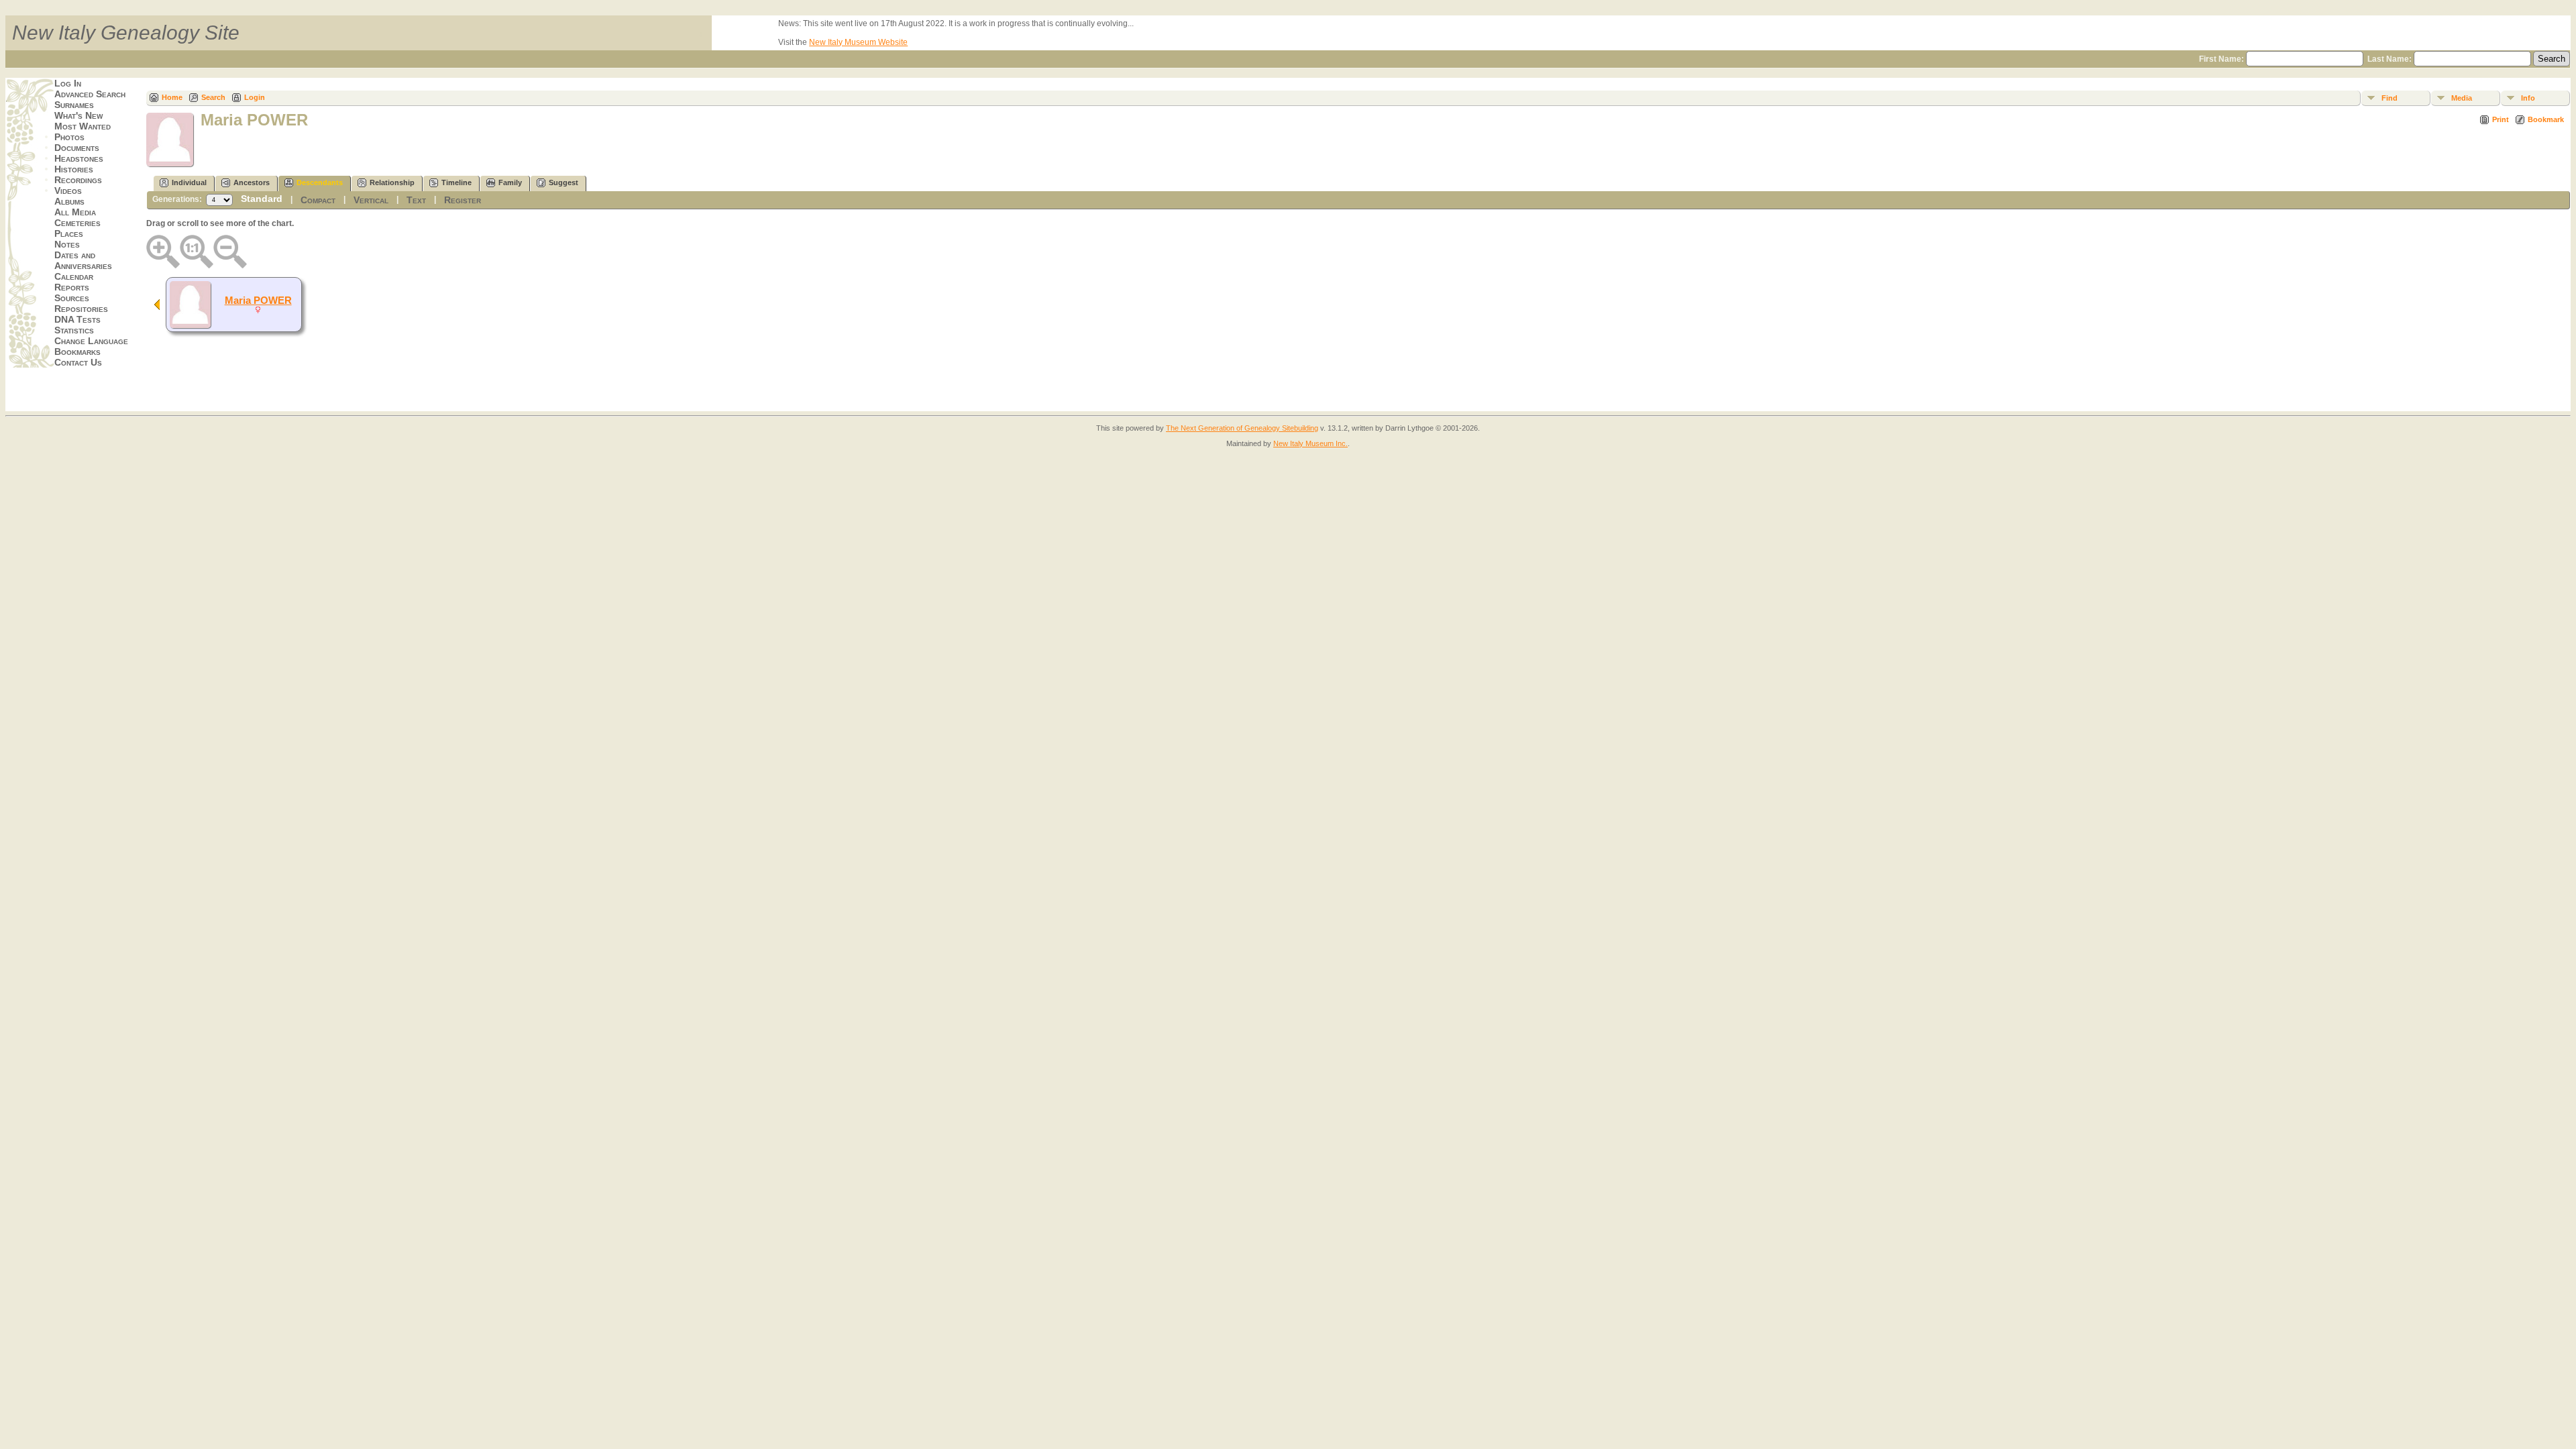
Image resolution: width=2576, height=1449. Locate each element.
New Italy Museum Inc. (1310, 443)
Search (213, 97)
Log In (68, 83)
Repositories (81, 309)
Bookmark (2546, 119)
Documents (77, 148)
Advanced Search (90, 94)
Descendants (320, 182)
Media (2462, 98)
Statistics (74, 330)
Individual (189, 182)
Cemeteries (77, 223)
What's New (78, 115)
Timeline (457, 182)
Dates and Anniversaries (83, 260)
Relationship (392, 182)
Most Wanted (83, 126)
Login (255, 97)
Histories (74, 169)
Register (463, 200)
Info (2528, 98)
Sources (72, 298)
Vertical (371, 200)
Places (69, 233)
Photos (69, 137)
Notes (67, 244)
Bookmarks (77, 352)
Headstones (79, 158)
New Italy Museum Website (858, 42)
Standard (262, 199)
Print (2501, 119)
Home (172, 97)
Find (2390, 98)
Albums (69, 201)
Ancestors (252, 182)
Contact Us (78, 362)
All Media (75, 212)
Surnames (74, 105)
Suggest (563, 182)
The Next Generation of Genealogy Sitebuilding (1242, 428)
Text (416, 200)
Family (510, 182)
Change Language (91, 341)
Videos (68, 191)
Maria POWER (258, 301)
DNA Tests (77, 319)
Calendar (74, 276)
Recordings (78, 180)
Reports (72, 287)
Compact (318, 200)
